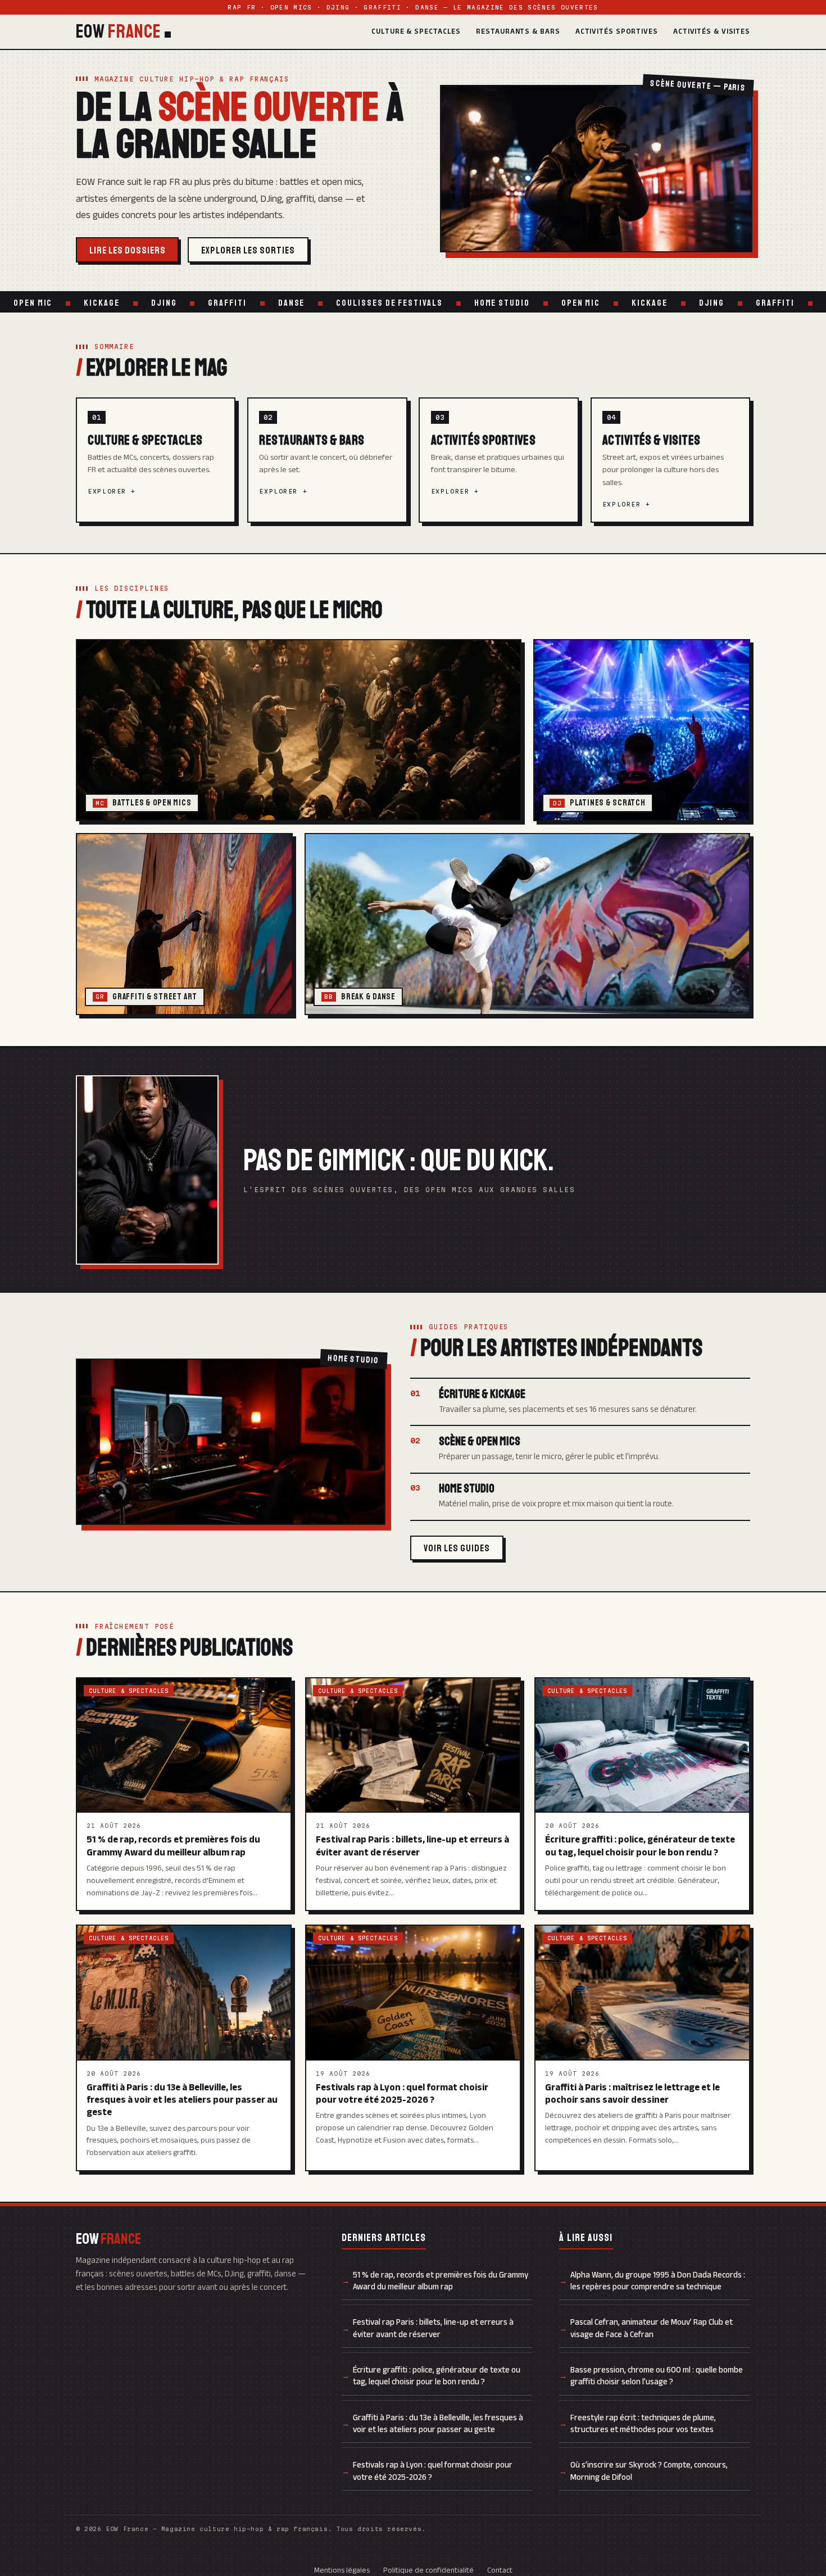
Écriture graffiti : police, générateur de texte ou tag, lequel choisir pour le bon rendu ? (437, 2376)
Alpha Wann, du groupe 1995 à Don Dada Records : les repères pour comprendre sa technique (658, 2281)
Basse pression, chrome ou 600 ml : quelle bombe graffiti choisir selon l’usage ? (657, 2376)
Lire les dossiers (128, 250)
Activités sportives (617, 31)
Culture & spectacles (416, 31)
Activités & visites (712, 31)
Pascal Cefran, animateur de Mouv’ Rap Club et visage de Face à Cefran (652, 2328)
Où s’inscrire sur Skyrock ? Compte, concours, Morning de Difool (649, 2471)
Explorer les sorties (248, 250)
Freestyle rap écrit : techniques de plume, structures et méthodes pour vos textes (643, 2423)
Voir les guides (457, 1548)
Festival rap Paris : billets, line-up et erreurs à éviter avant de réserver (433, 2328)
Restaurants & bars (518, 31)
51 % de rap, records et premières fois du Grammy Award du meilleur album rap (441, 2281)
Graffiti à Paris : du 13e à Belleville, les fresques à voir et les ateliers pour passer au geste (438, 2423)
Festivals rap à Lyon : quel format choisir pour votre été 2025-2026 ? (433, 2471)
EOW (119, 32)
